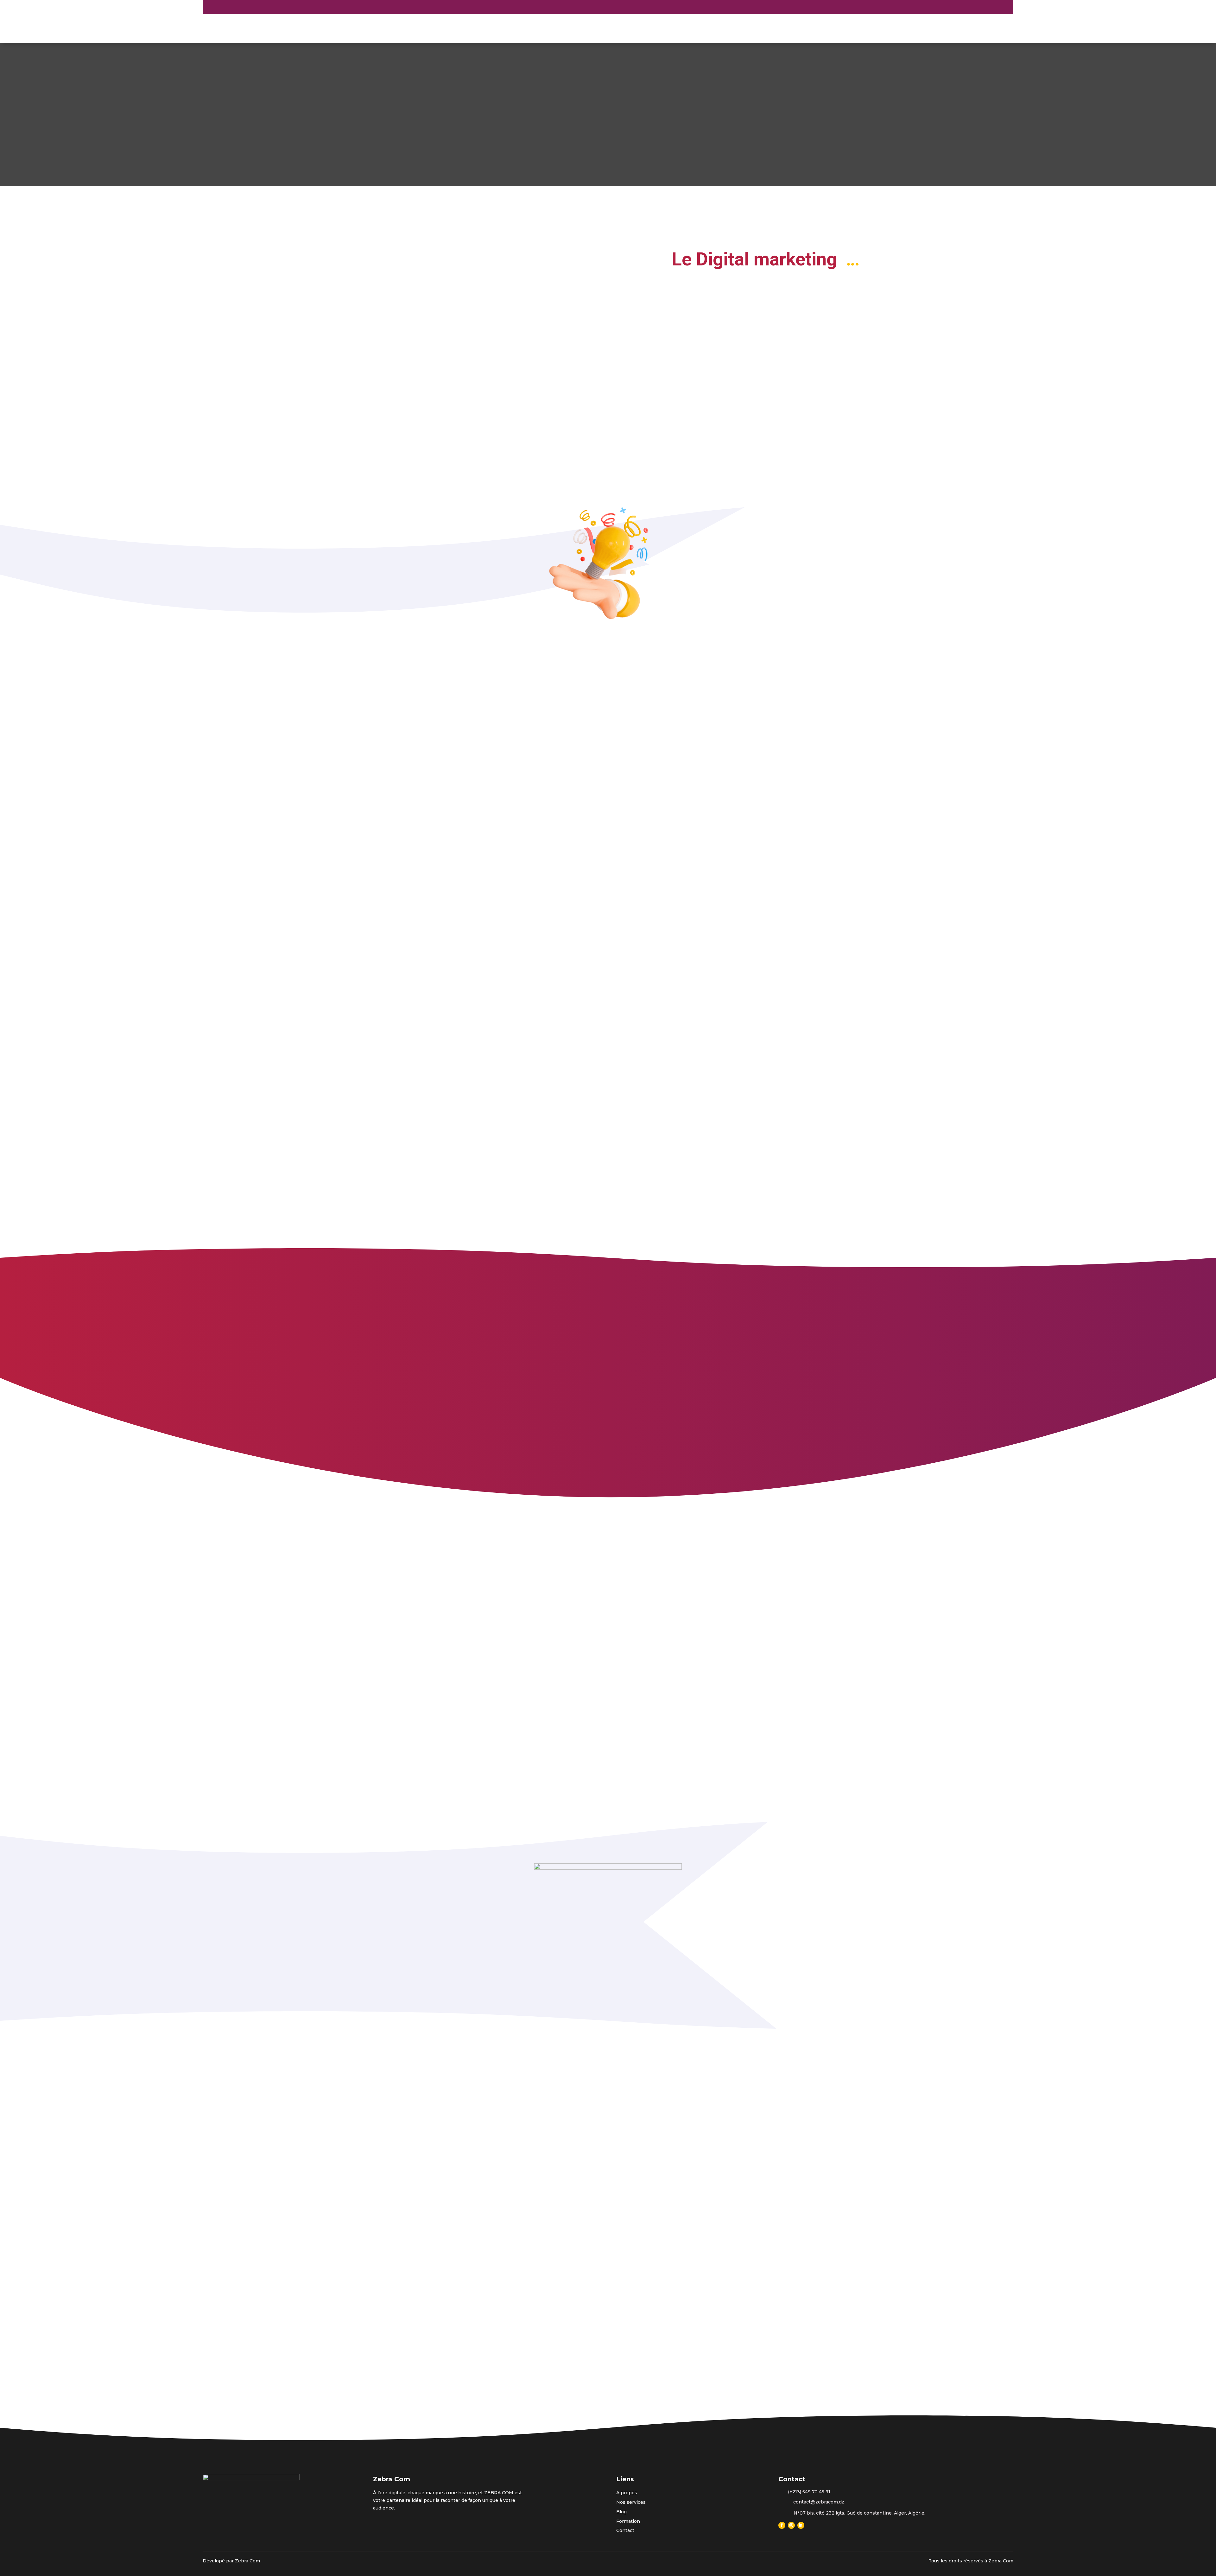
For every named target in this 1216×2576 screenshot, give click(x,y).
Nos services (704, 24)
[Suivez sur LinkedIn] (284, 7)
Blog (737, 24)
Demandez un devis (911, 6)
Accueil (634, 24)
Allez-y (413, 2326)
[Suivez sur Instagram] (275, 7)
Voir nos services (717, 353)
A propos (665, 24)
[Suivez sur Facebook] (267, 7)
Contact (763, 24)
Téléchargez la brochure (609, 1006)
